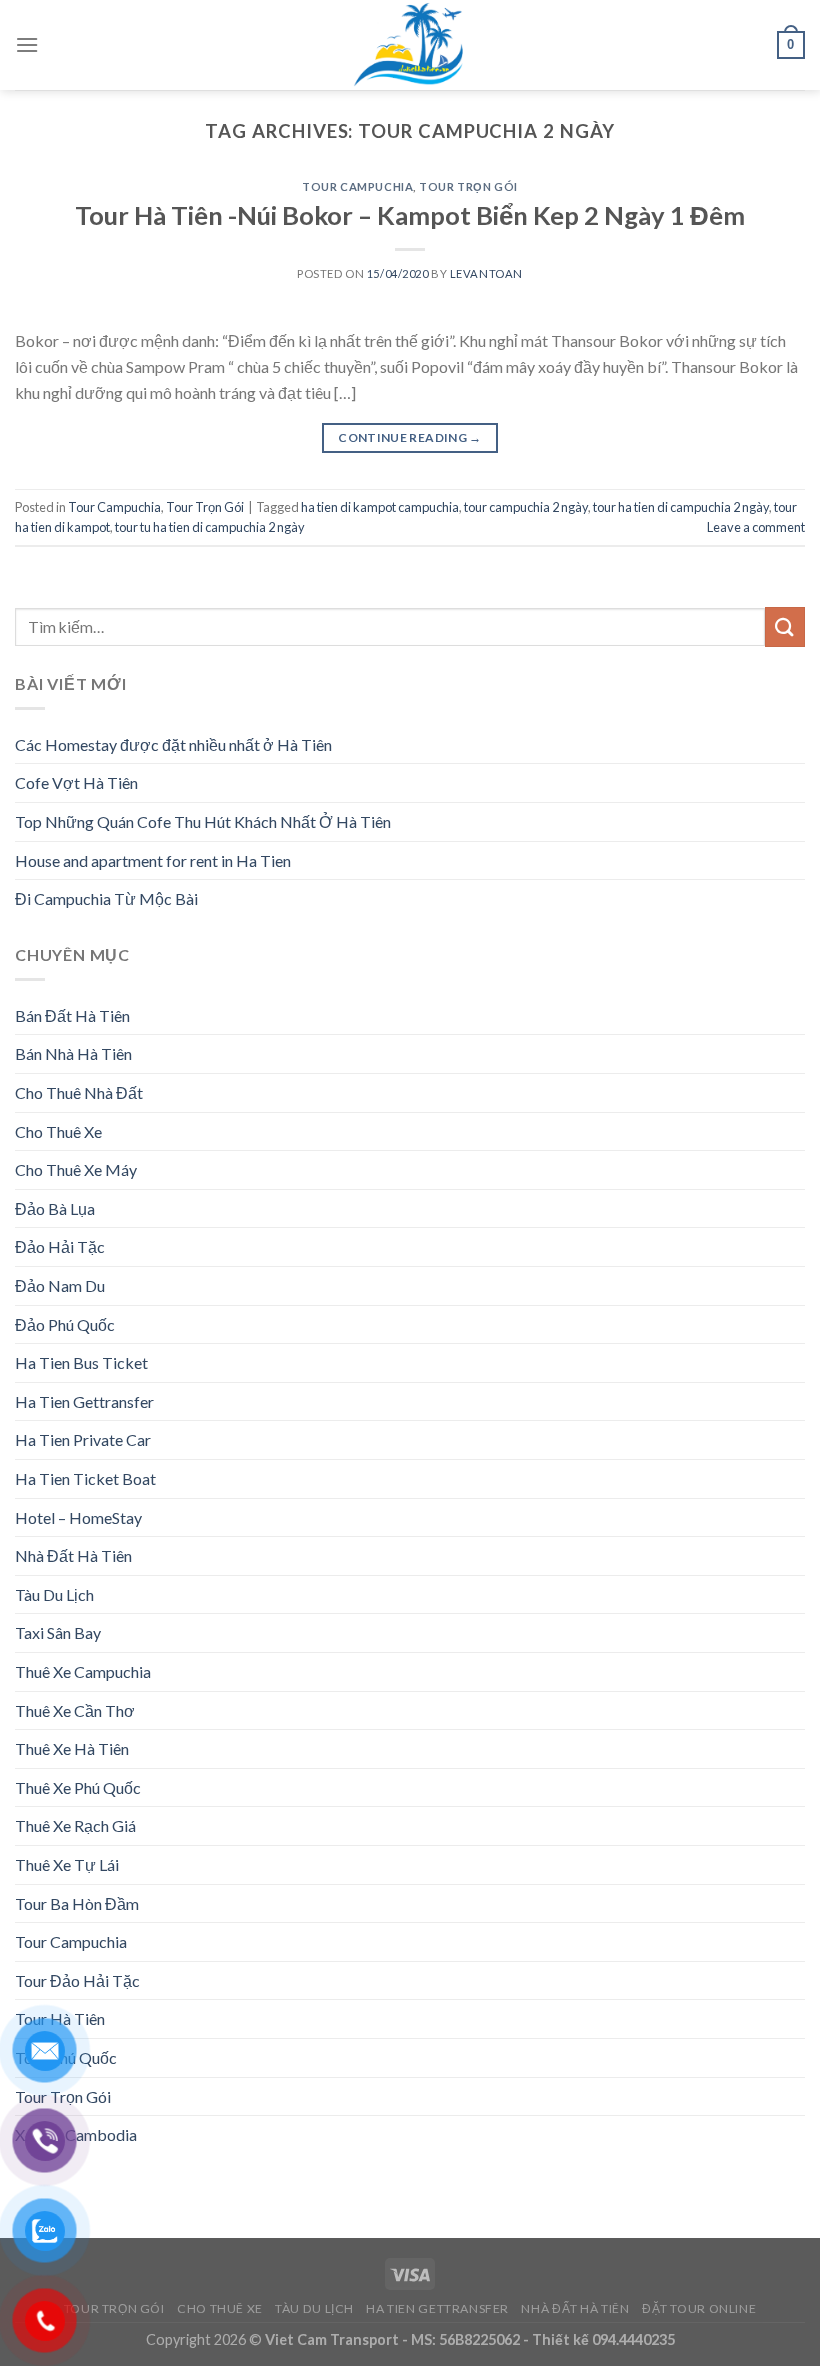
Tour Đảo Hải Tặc (77, 1980)
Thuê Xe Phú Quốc (78, 1787)
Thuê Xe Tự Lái (67, 1864)
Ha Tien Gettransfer (84, 1401)
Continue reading (410, 437)
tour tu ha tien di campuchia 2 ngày (210, 527)
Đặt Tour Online (699, 2308)
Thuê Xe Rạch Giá (75, 1825)
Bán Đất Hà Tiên (72, 1015)
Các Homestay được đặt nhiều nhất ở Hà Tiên (173, 744)
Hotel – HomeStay (78, 1517)
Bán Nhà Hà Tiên (73, 1053)
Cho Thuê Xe (58, 1131)
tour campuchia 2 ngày (526, 507)
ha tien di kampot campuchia (380, 507)
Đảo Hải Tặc (60, 1246)
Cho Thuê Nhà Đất (79, 1092)
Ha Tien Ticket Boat (85, 1478)
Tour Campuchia (357, 186)
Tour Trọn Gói (468, 186)
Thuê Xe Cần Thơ (75, 1710)
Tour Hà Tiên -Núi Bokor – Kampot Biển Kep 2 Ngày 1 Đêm (410, 215)
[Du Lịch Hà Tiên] (410, 45)
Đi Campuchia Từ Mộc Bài (106, 898)
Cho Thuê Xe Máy (76, 1169)
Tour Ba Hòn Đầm (77, 1903)
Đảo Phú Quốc (65, 1324)
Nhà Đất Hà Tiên (73, 1555)
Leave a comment (756, 527)
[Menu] (27, 44)
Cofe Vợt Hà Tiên (76, 782)
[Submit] (785, 626)
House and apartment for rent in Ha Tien (153, 860)
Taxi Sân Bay (58, 1632)
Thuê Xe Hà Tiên (72, 1748)
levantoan (486, 273)
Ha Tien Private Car (83, 1439)
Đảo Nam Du (60, 1285)
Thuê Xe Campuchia (83, 1671)
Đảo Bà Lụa (55, 1208)
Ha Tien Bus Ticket (81, 1362)
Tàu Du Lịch (54, 1594)
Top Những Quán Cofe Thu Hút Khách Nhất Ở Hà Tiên (203, 821)
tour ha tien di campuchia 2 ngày (681, 507)
